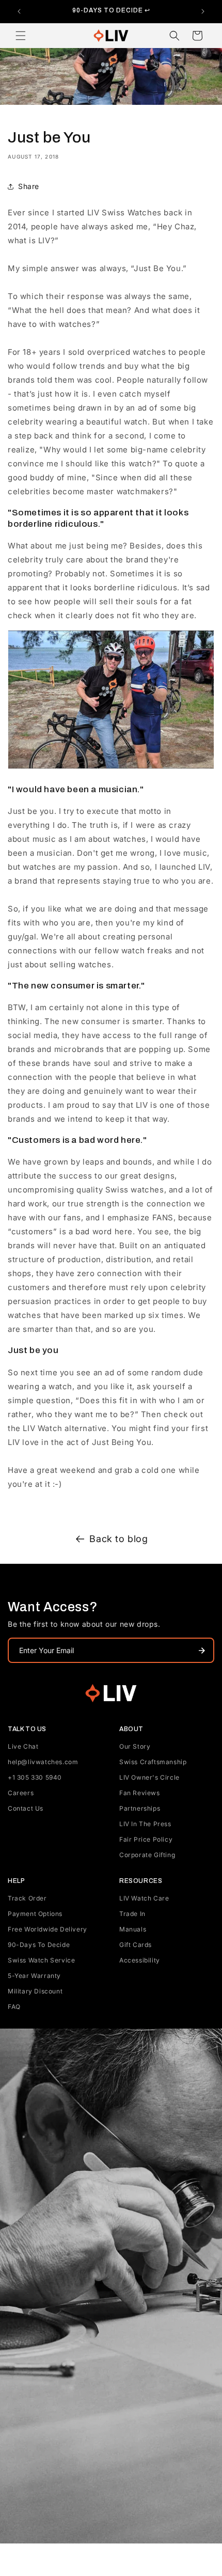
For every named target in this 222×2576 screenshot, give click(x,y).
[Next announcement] (203, 11)
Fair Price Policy (146, 1839)
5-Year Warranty (34, 1976)
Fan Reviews (140, 1793)
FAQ (14, 2007)
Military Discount (35, 1991)
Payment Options (35, 1914)
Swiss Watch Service (41, 1960)
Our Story (135, 1746)
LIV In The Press (145, 1824)
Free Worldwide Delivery (47, 1929)
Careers (21, 1793)
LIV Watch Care (144, 1898)
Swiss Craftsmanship (153, 1762)
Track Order (27, 1898)
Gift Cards (136, 1945)
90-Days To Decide (39, 1945)
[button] (21, 36)
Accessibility (140, 1960)
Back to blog (118, 1539)
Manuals (133, 1929)
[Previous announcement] (19, 11)
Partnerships (140, 1808)
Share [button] (29, 186)
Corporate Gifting (147, 1855)
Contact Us (26, 1808)
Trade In (132, 1914)
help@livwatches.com (43, 1762)
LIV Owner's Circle (149, 1777)
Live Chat (23, 1746)
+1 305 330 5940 (35, 1777)
